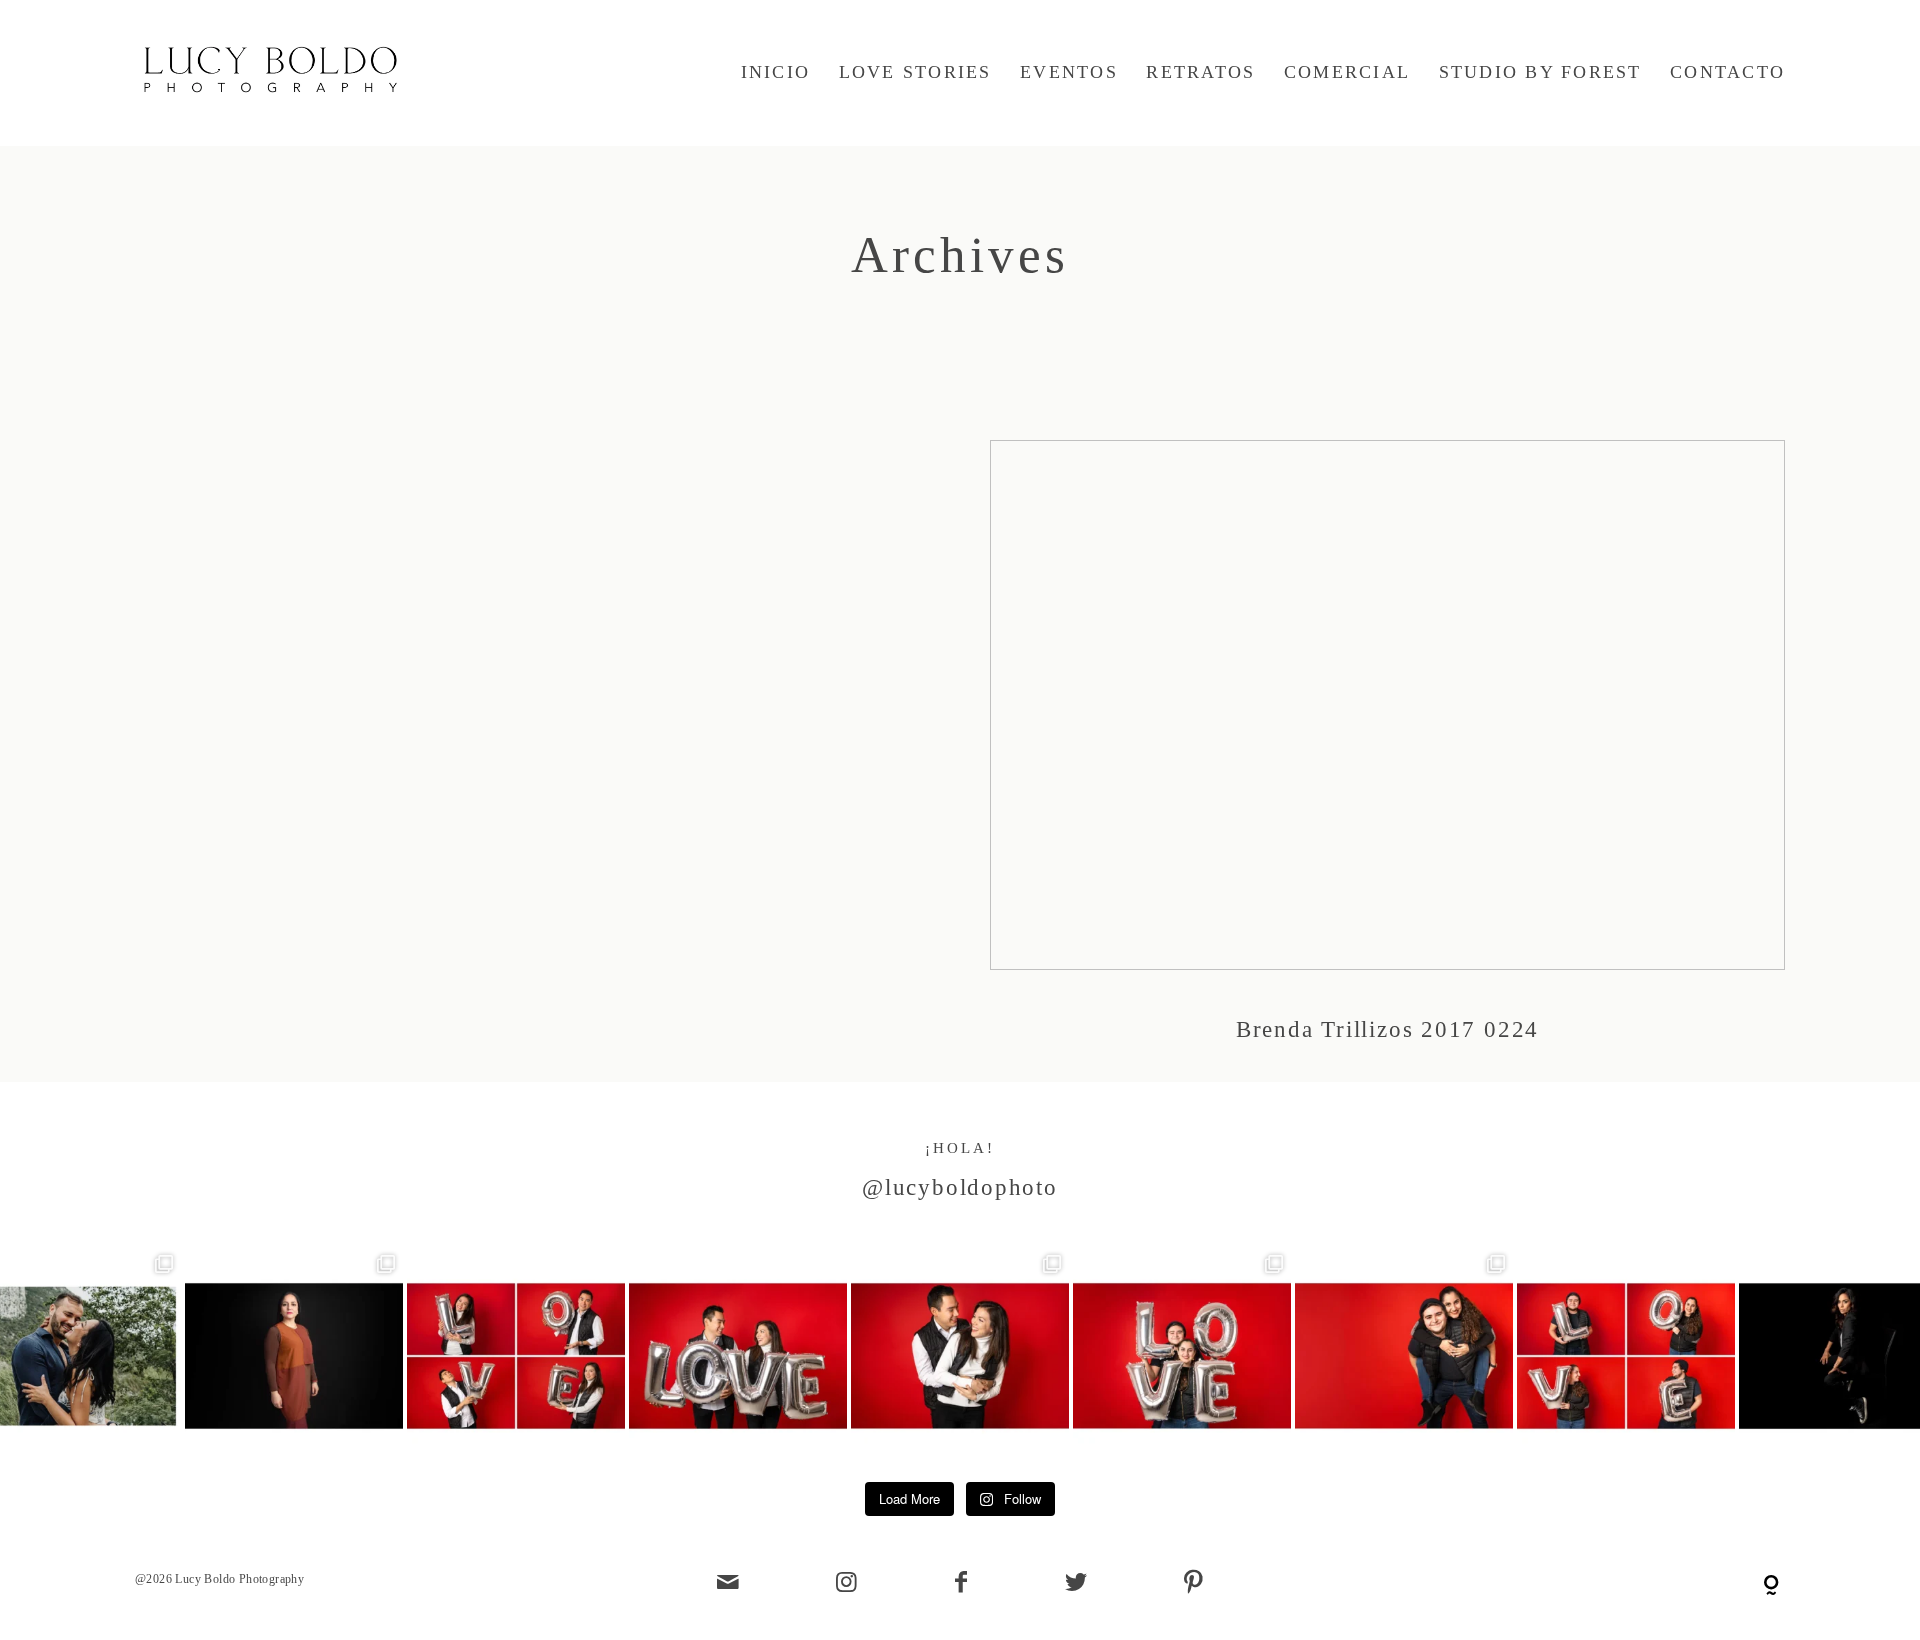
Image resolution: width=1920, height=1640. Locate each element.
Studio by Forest (1540, 72)
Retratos (1200, 72)
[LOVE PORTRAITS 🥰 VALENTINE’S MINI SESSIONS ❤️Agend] (1404, 1356)
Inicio (776, 72)
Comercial (1347, 72)
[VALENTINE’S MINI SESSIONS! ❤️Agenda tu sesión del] (1626, 1356)
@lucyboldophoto (960, 1187)
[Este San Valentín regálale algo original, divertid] (1182, 1356)
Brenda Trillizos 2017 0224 (1387, 761)
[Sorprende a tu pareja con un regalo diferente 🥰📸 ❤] (738, 1356)
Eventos (1069, 72)
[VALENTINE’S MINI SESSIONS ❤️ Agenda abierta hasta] (960, 1356)
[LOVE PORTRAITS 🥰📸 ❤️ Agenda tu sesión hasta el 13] (516, 1356)
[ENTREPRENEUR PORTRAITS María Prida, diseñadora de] (294, 1356)
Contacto (1727, 72)
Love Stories (915, 72)
